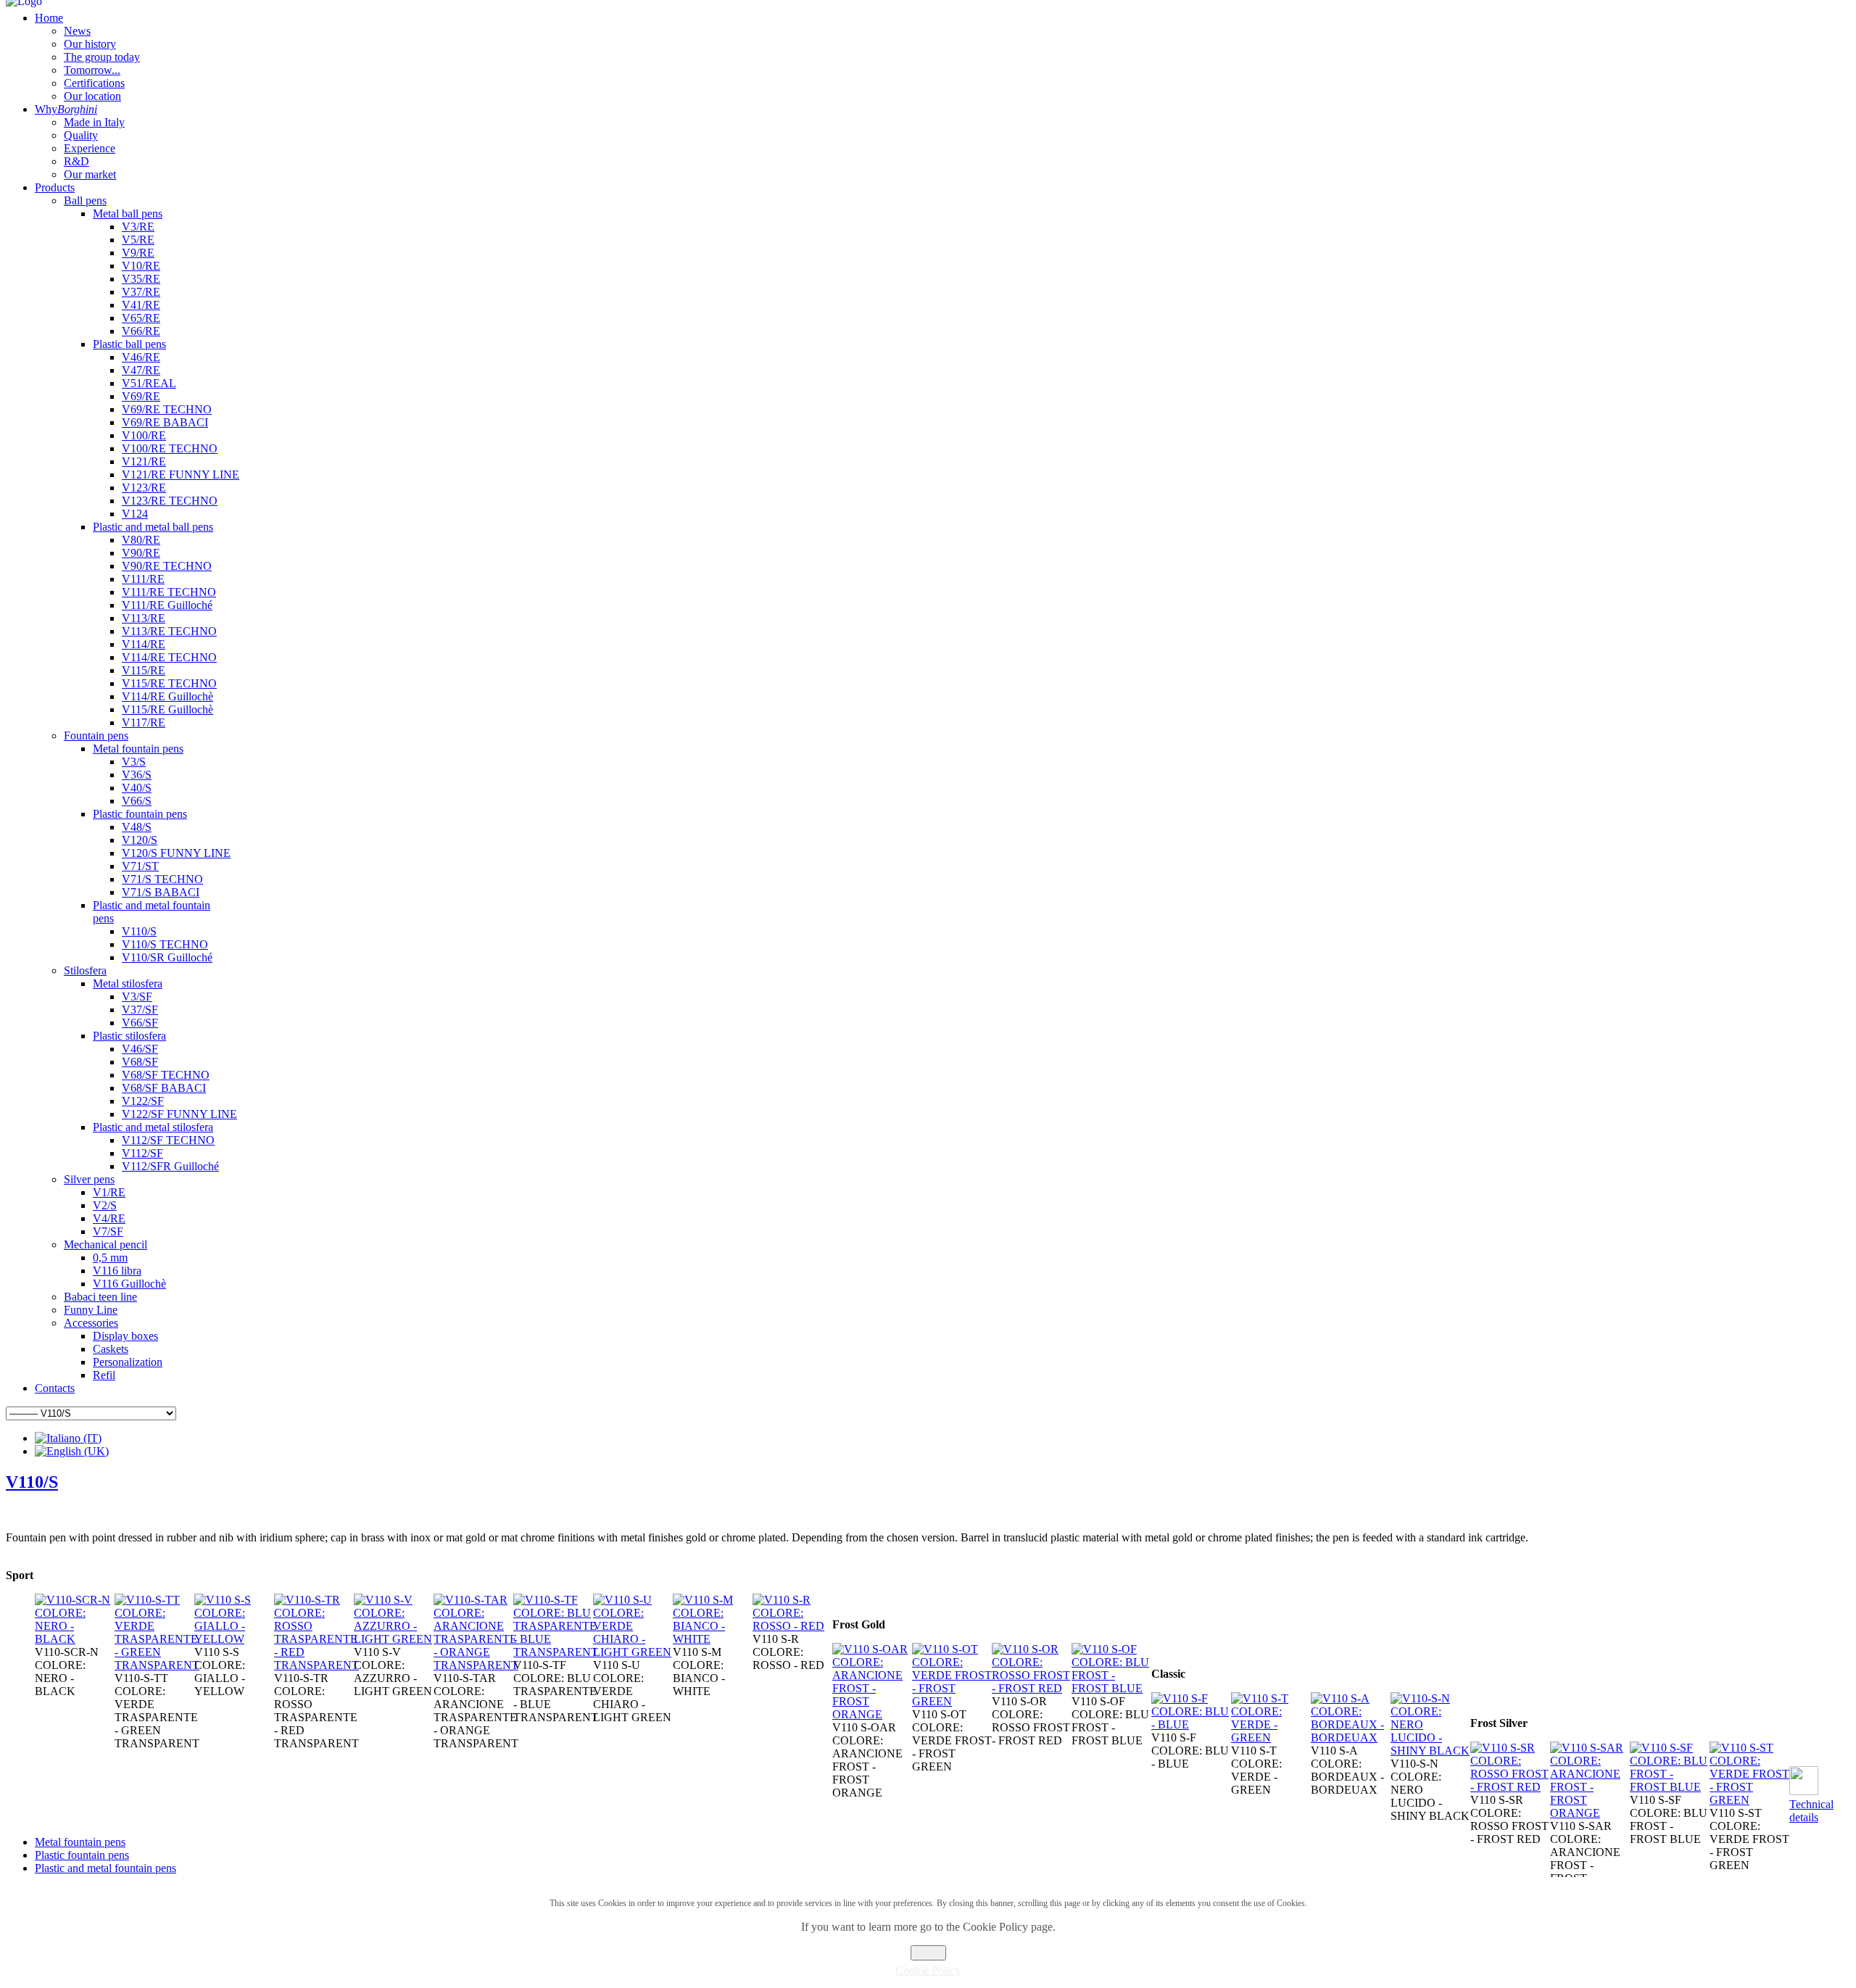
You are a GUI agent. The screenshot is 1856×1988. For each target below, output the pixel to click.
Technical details (1811, 1811)
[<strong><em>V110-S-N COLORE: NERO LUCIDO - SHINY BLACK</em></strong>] (1430, 1751)
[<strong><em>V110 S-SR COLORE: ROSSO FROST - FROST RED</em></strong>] (1510, 1787)
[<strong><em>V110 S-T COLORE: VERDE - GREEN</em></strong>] (1271, 1738)
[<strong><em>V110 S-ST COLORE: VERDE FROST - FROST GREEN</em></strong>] (1749, 1800)
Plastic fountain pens (82, 1855)
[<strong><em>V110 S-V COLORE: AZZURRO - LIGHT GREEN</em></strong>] (394, 1639)
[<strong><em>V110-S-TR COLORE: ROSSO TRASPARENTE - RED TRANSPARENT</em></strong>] (316, 1665)
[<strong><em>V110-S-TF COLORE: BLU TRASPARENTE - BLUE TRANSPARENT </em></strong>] (556, 1652)
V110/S (32, 1482)
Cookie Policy (928, 1970)
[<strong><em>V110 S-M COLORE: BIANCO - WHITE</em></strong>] (713, 1639)
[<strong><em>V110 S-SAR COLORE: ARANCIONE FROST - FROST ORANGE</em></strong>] (1590, 1813)
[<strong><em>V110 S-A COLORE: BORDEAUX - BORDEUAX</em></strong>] (1351, 1738)
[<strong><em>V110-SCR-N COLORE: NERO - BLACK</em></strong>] (75, 1639)
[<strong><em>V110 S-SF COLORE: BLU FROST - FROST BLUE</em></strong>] (1670, 1787)
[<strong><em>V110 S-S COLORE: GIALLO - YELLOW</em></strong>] (234, 1639)
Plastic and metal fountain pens (105, 1868)
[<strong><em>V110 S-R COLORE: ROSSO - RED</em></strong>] (792, 1626)
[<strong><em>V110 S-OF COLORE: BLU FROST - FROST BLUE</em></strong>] (1111, 1688)
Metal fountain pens (80, 1842)
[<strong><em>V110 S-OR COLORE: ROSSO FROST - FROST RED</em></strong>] (1032, 1688)
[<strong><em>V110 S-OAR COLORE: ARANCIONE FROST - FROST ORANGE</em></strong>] (872, 1714)
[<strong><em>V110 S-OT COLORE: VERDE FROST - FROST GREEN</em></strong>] (952, 1701)
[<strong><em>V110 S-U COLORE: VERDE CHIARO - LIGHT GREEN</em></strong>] (633, 1652)
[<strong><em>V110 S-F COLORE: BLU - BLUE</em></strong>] (1191, 1724)
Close (928, 1953)
